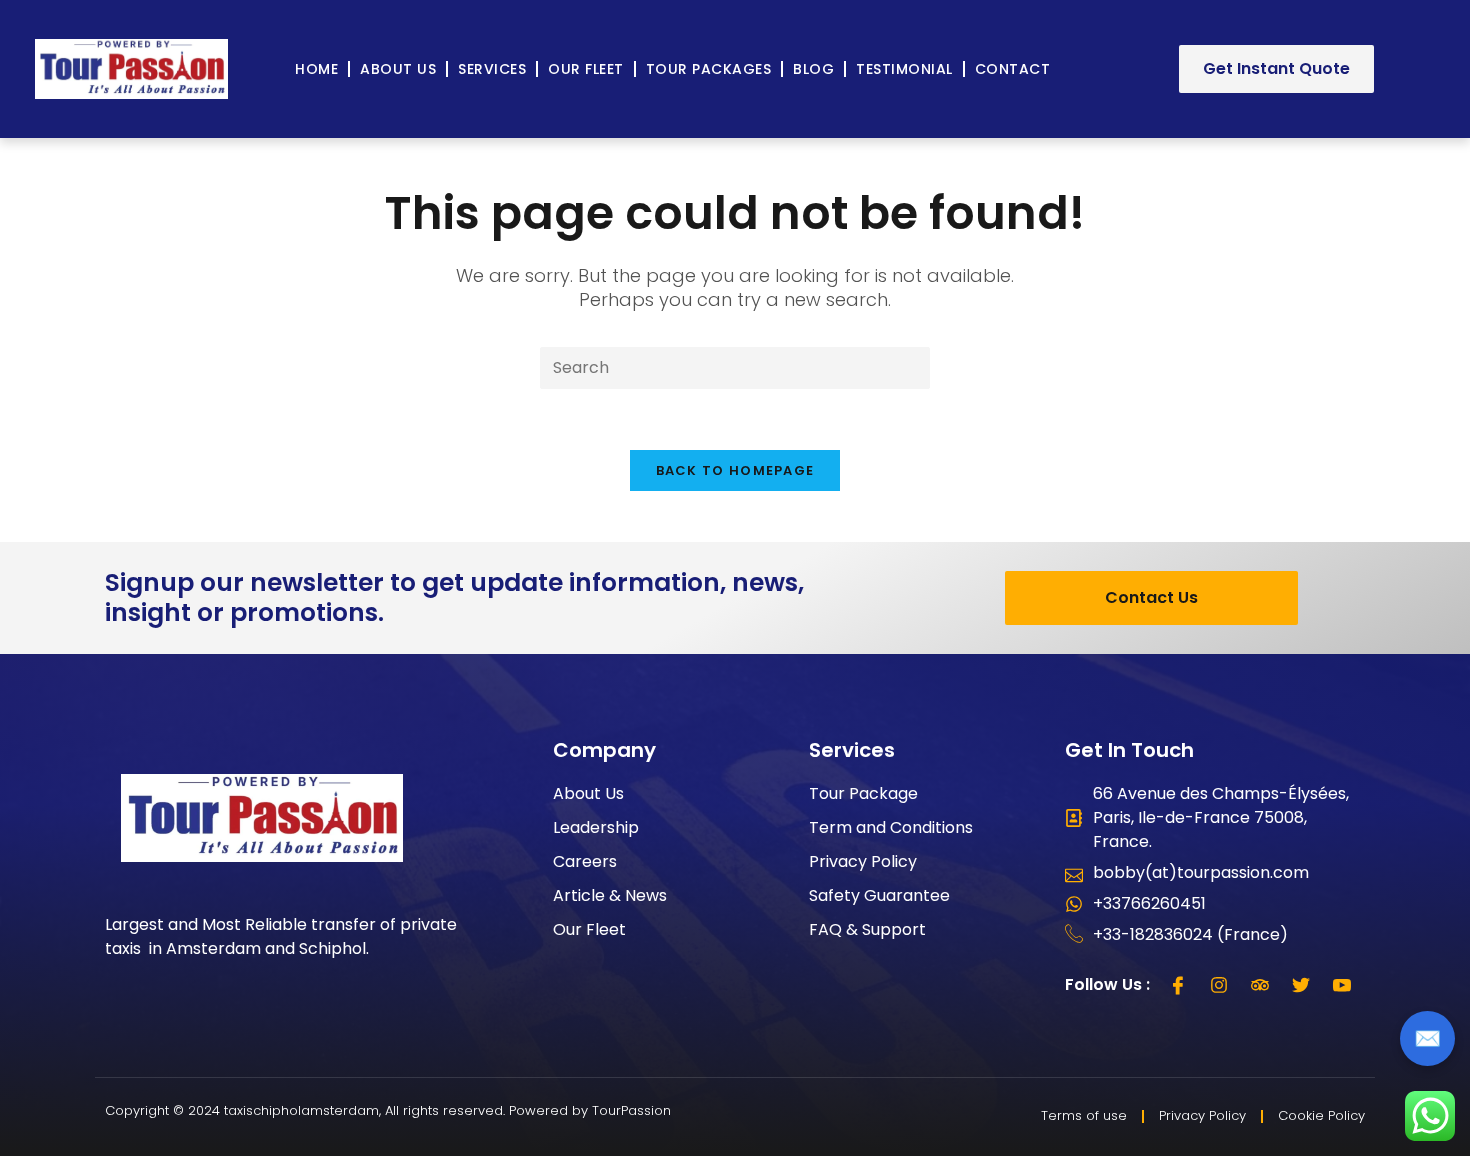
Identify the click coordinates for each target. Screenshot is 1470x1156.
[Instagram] (1219, 985)
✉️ (1427, 1038)
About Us (398, 69)
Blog (813, 69)
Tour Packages (709, 69)
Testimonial (904, 69)
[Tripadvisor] (1260, 985)
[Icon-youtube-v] (1342, 985)
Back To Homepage (735, 470)
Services (492, 69)
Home (316, 69)
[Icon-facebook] (1178, 985)
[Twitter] (1301, 985)
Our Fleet (586, 69)
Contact (1013, 69)
